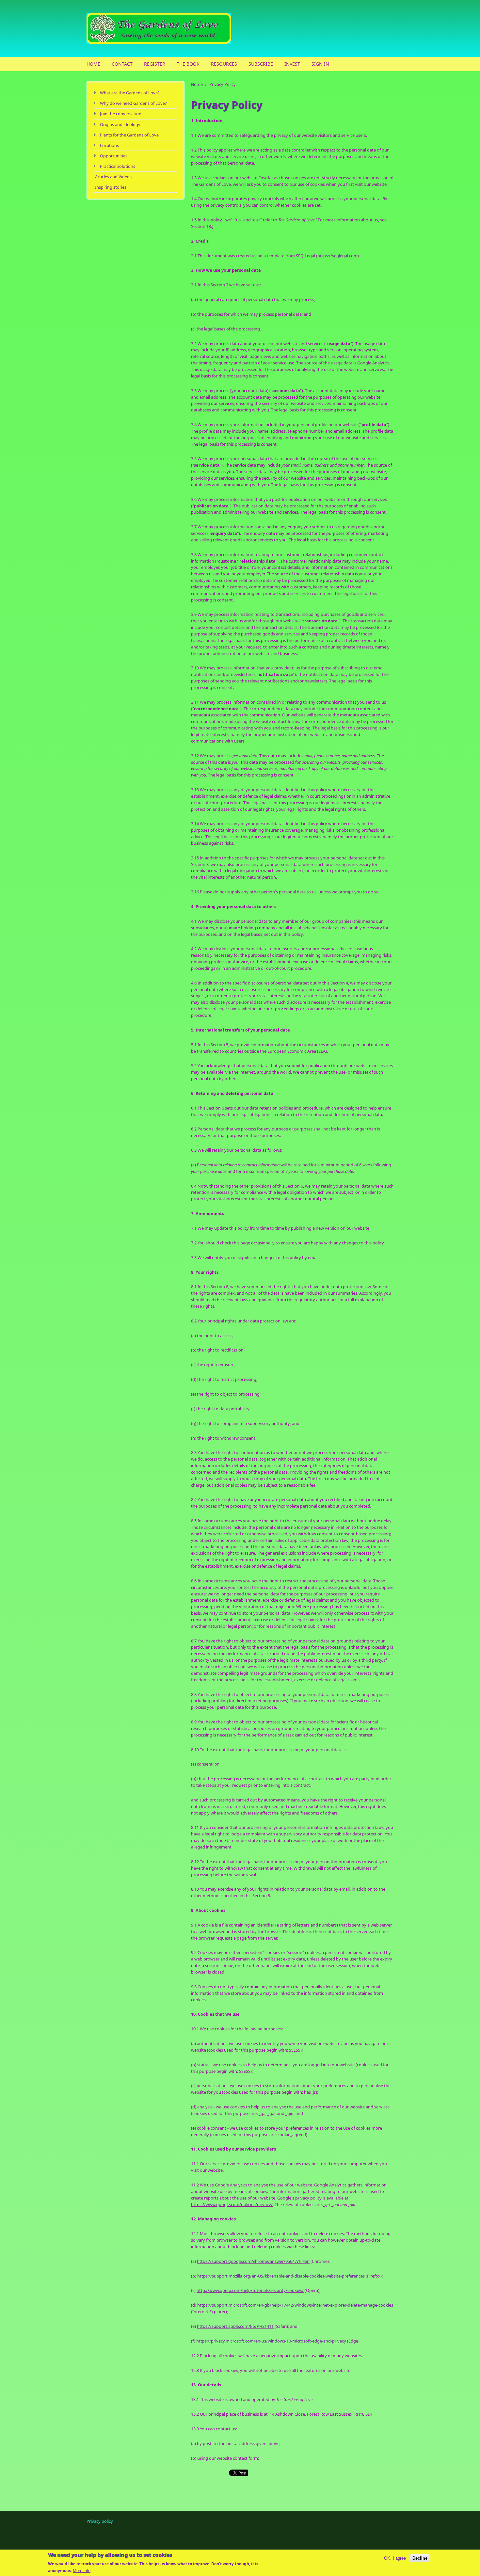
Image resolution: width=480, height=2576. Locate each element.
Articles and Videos (113, 177)
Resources (224, 64)
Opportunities (114, 156)
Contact (122, 64)
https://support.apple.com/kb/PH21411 (235, 2326)
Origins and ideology (120, 124)
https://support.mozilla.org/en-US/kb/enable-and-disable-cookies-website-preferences (281, 2276)
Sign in (320, 64)
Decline (420, 2558)
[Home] (188, 28)
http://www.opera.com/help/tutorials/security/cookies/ (250, 2290)
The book (188, 64)
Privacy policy (100, 2521)
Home (93, 64)
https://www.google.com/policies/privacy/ (232, 2204)
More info (82, 2571)
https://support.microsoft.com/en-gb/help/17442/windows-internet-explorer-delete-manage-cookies (295, 2305)
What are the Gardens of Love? (130, 93)
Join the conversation (121, 114)
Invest (292, 64)
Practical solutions (118, 166)
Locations (109, 145)
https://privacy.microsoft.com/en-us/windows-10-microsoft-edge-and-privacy (271, 2341)
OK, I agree (395, 2558)
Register (155, 64)
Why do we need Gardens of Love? (133, 103)
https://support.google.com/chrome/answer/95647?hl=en (253, 2261)
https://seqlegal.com (337, 256)
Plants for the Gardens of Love (129, 135)
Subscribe (261, 64)
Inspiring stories (111, 187)
